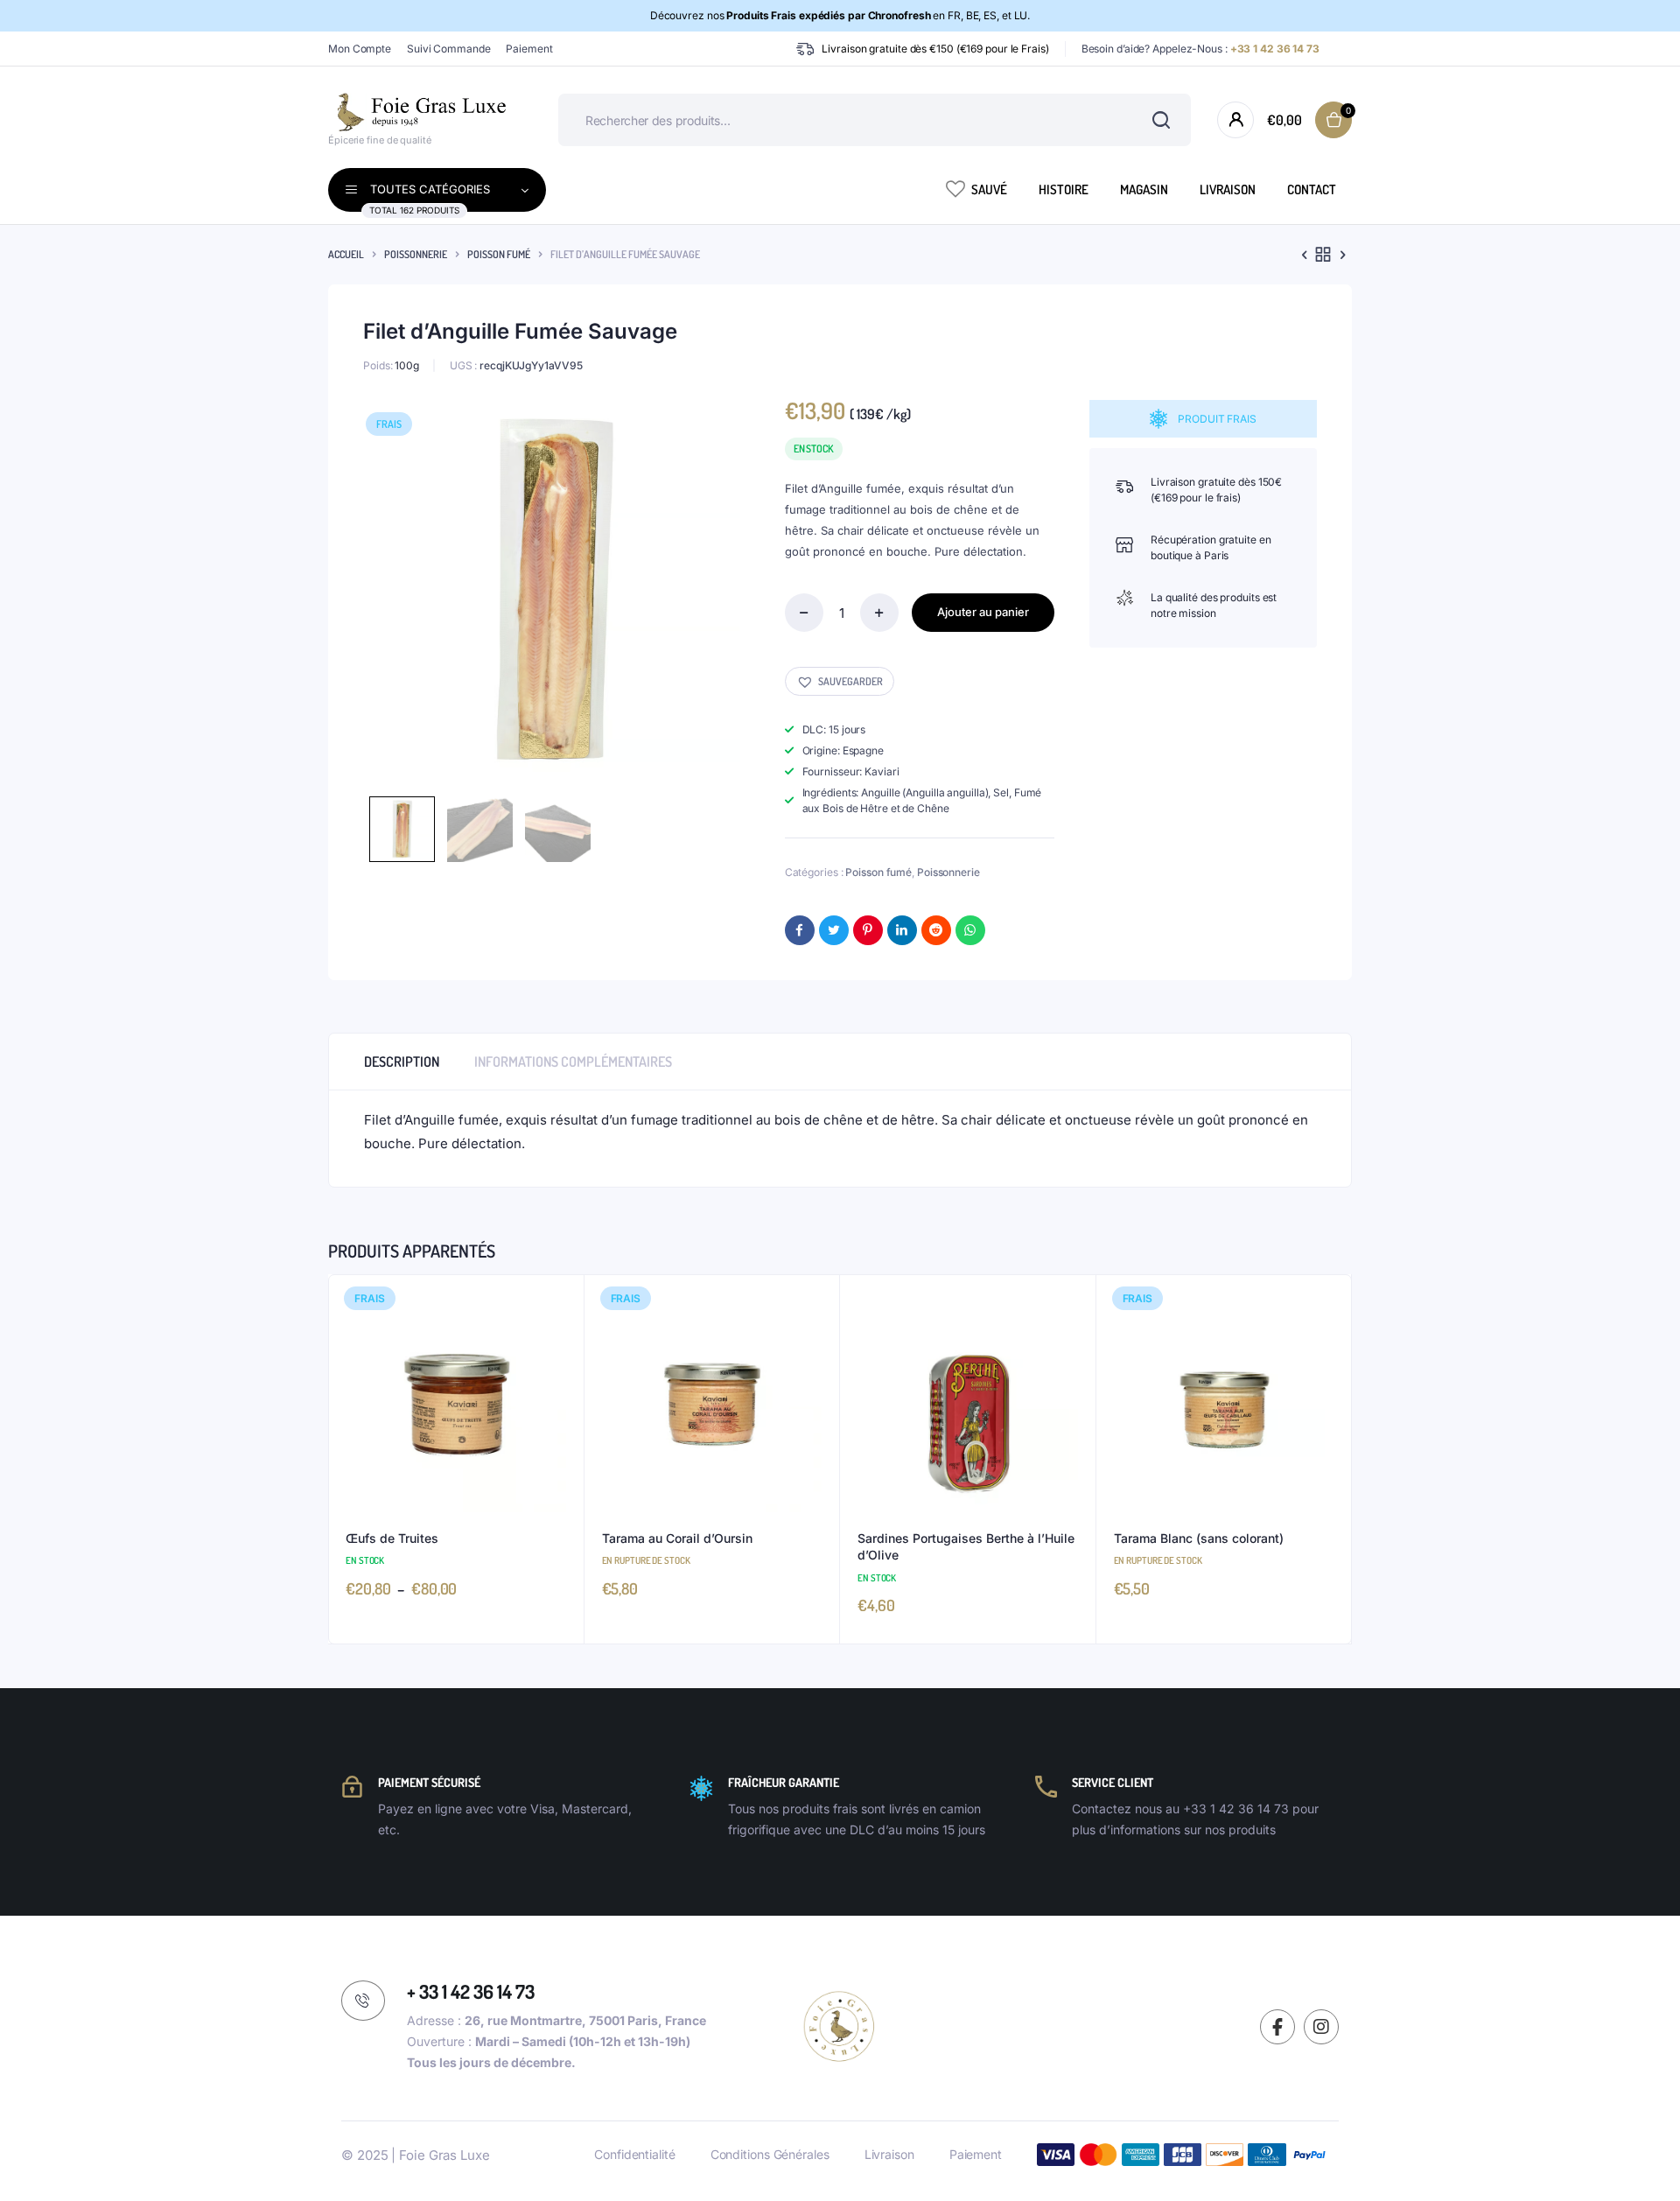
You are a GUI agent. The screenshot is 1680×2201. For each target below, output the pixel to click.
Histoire (1064, 189)
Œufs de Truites (392, 1538)
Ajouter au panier (983, 612)
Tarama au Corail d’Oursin (677, 1538)
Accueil (346, 254)
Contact (1312, 189)
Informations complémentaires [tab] (573, 1062)
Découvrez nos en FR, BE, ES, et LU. (840, 15)
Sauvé (989, 189)
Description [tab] (402, 1062)
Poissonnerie (416, 254)
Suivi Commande (449, 49)
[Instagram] (1321, 2027)
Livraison (1228, 189)
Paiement (529, 49)
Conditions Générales (770, 2154)
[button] (840, 681)
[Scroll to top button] (1641, 2162)
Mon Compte (360, 49)
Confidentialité (635, 2154)
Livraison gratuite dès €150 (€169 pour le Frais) (935, 49)
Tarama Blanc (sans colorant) (1199, 1538)
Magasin (1144, 189)
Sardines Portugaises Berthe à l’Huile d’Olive (966, 1547)
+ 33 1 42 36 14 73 (471, 1991)
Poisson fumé (499, 254)
